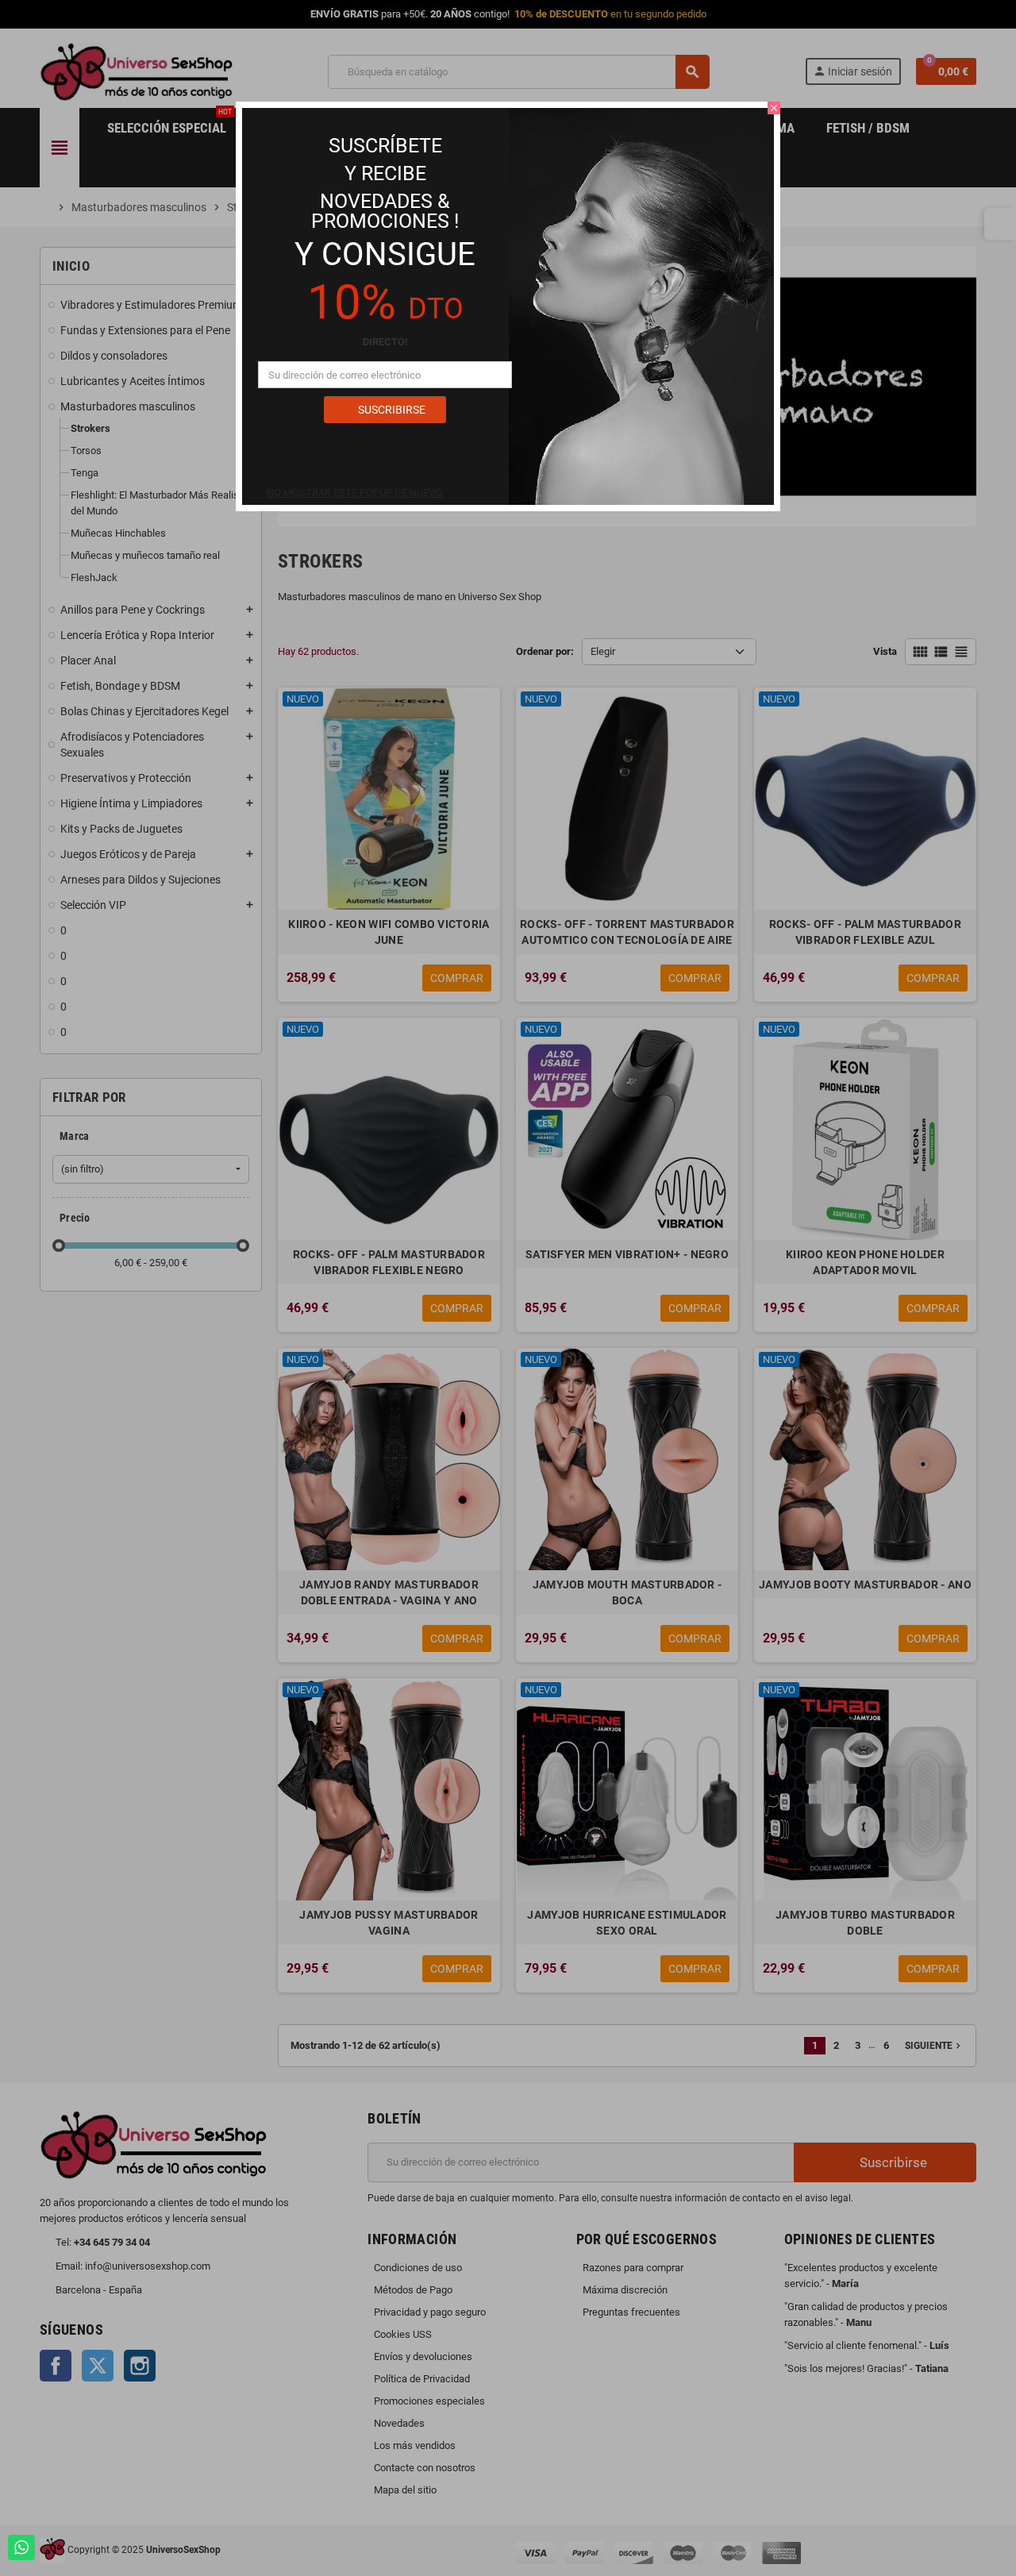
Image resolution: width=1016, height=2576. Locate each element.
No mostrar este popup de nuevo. (355, 493)
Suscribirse (391, 410)
